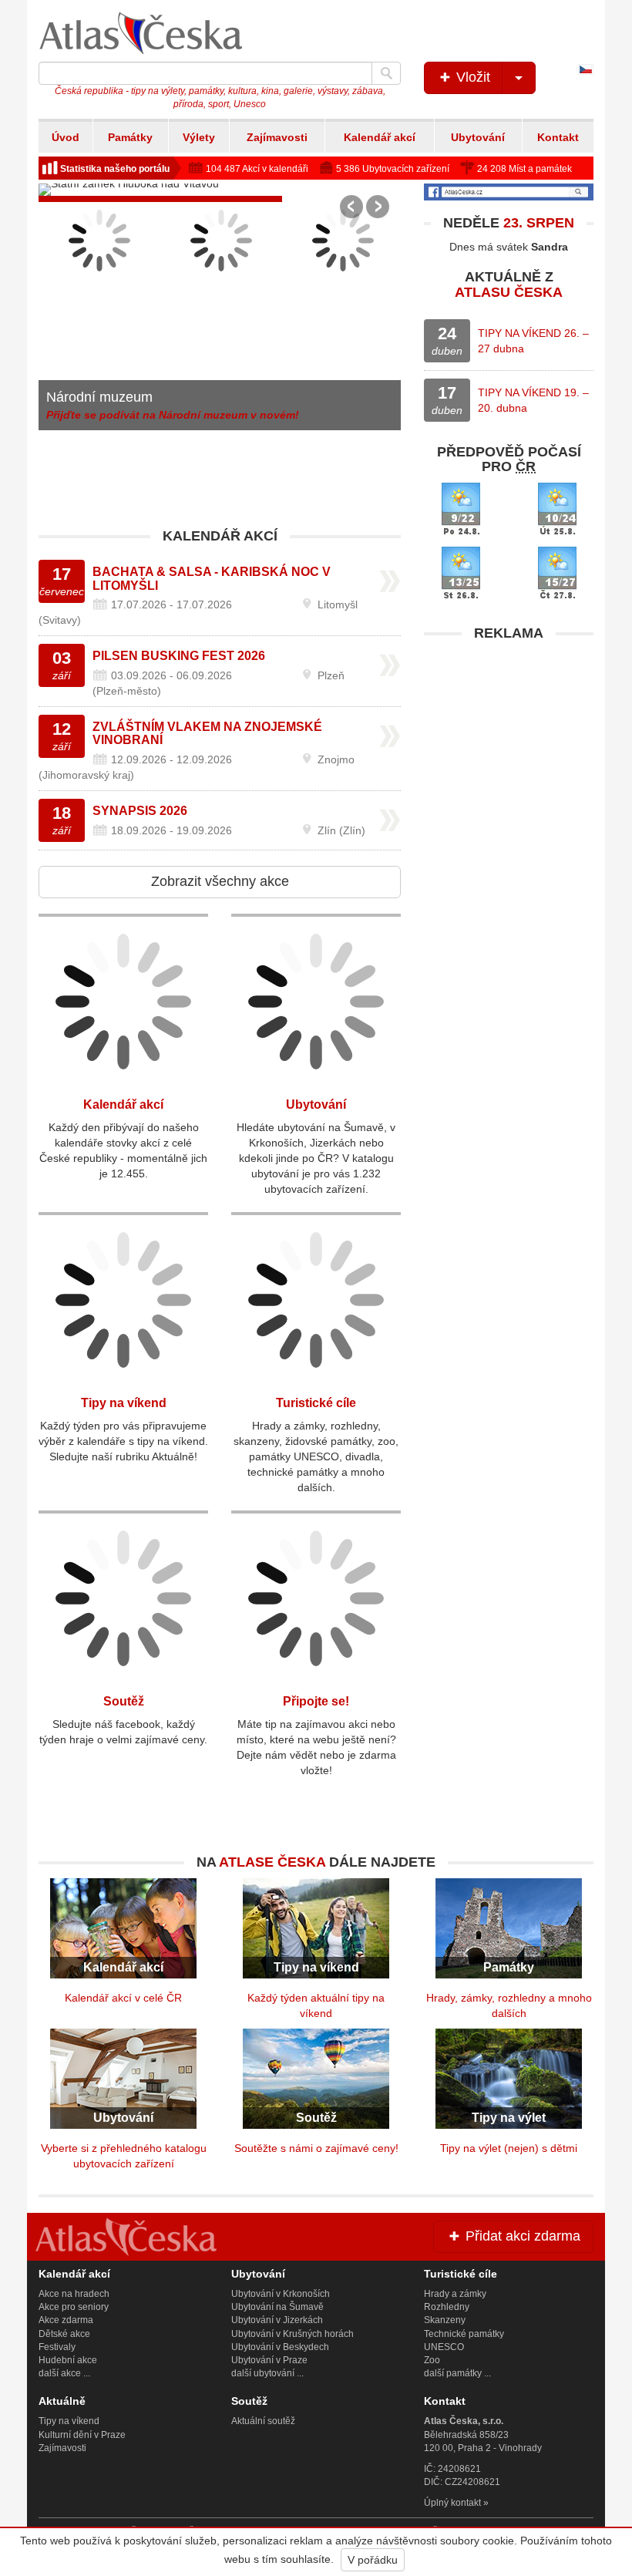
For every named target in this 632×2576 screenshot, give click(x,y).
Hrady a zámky (455, 2294)
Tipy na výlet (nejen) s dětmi (509, 2148)
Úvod (66, 137)
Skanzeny (445, 2320)
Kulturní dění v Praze (82, 2435)
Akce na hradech (74, 2294)
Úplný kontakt (452, 2503)
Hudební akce (68, 2360)
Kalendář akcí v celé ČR (123, 1998)
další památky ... (457, 2373)
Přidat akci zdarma (521, 2236)
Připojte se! (316, 1701)
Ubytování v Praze (269, 2360)
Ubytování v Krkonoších (281, 2294)
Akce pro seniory (74, 2307)
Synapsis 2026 (140, 811)
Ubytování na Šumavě (277, 2307)
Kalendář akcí (380, 137)
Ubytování (478, 137)
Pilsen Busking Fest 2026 (179, 656)
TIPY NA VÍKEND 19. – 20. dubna (533, 400)
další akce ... (64, 2373)
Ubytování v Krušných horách (292, 2334)
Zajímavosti (277, 137)
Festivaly (57, 2347)
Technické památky (464, 2334)
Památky (130, 137)
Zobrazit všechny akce (220, 881)
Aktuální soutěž (263, 2421)
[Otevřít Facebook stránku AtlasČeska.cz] (509, 192)
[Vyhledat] (386, 73)
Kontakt (558, 137)
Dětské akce (64, 2334)
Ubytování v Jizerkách (277, 2320)
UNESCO (444, 2347)
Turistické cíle (316, 1403)
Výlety (199, 137)
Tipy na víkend (124, 1403)
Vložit (471, 77)
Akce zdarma (66, 2320)
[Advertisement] (509, 746)
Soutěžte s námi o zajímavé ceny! (316, 2148)
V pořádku (373, 2560)
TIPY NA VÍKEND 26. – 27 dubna (533, 341)
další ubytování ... (267, 2373)
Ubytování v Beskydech (280, 2347)
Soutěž (124, 1701)
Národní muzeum (99, 397)
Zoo (432, 2360)
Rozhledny (447, 2307)
